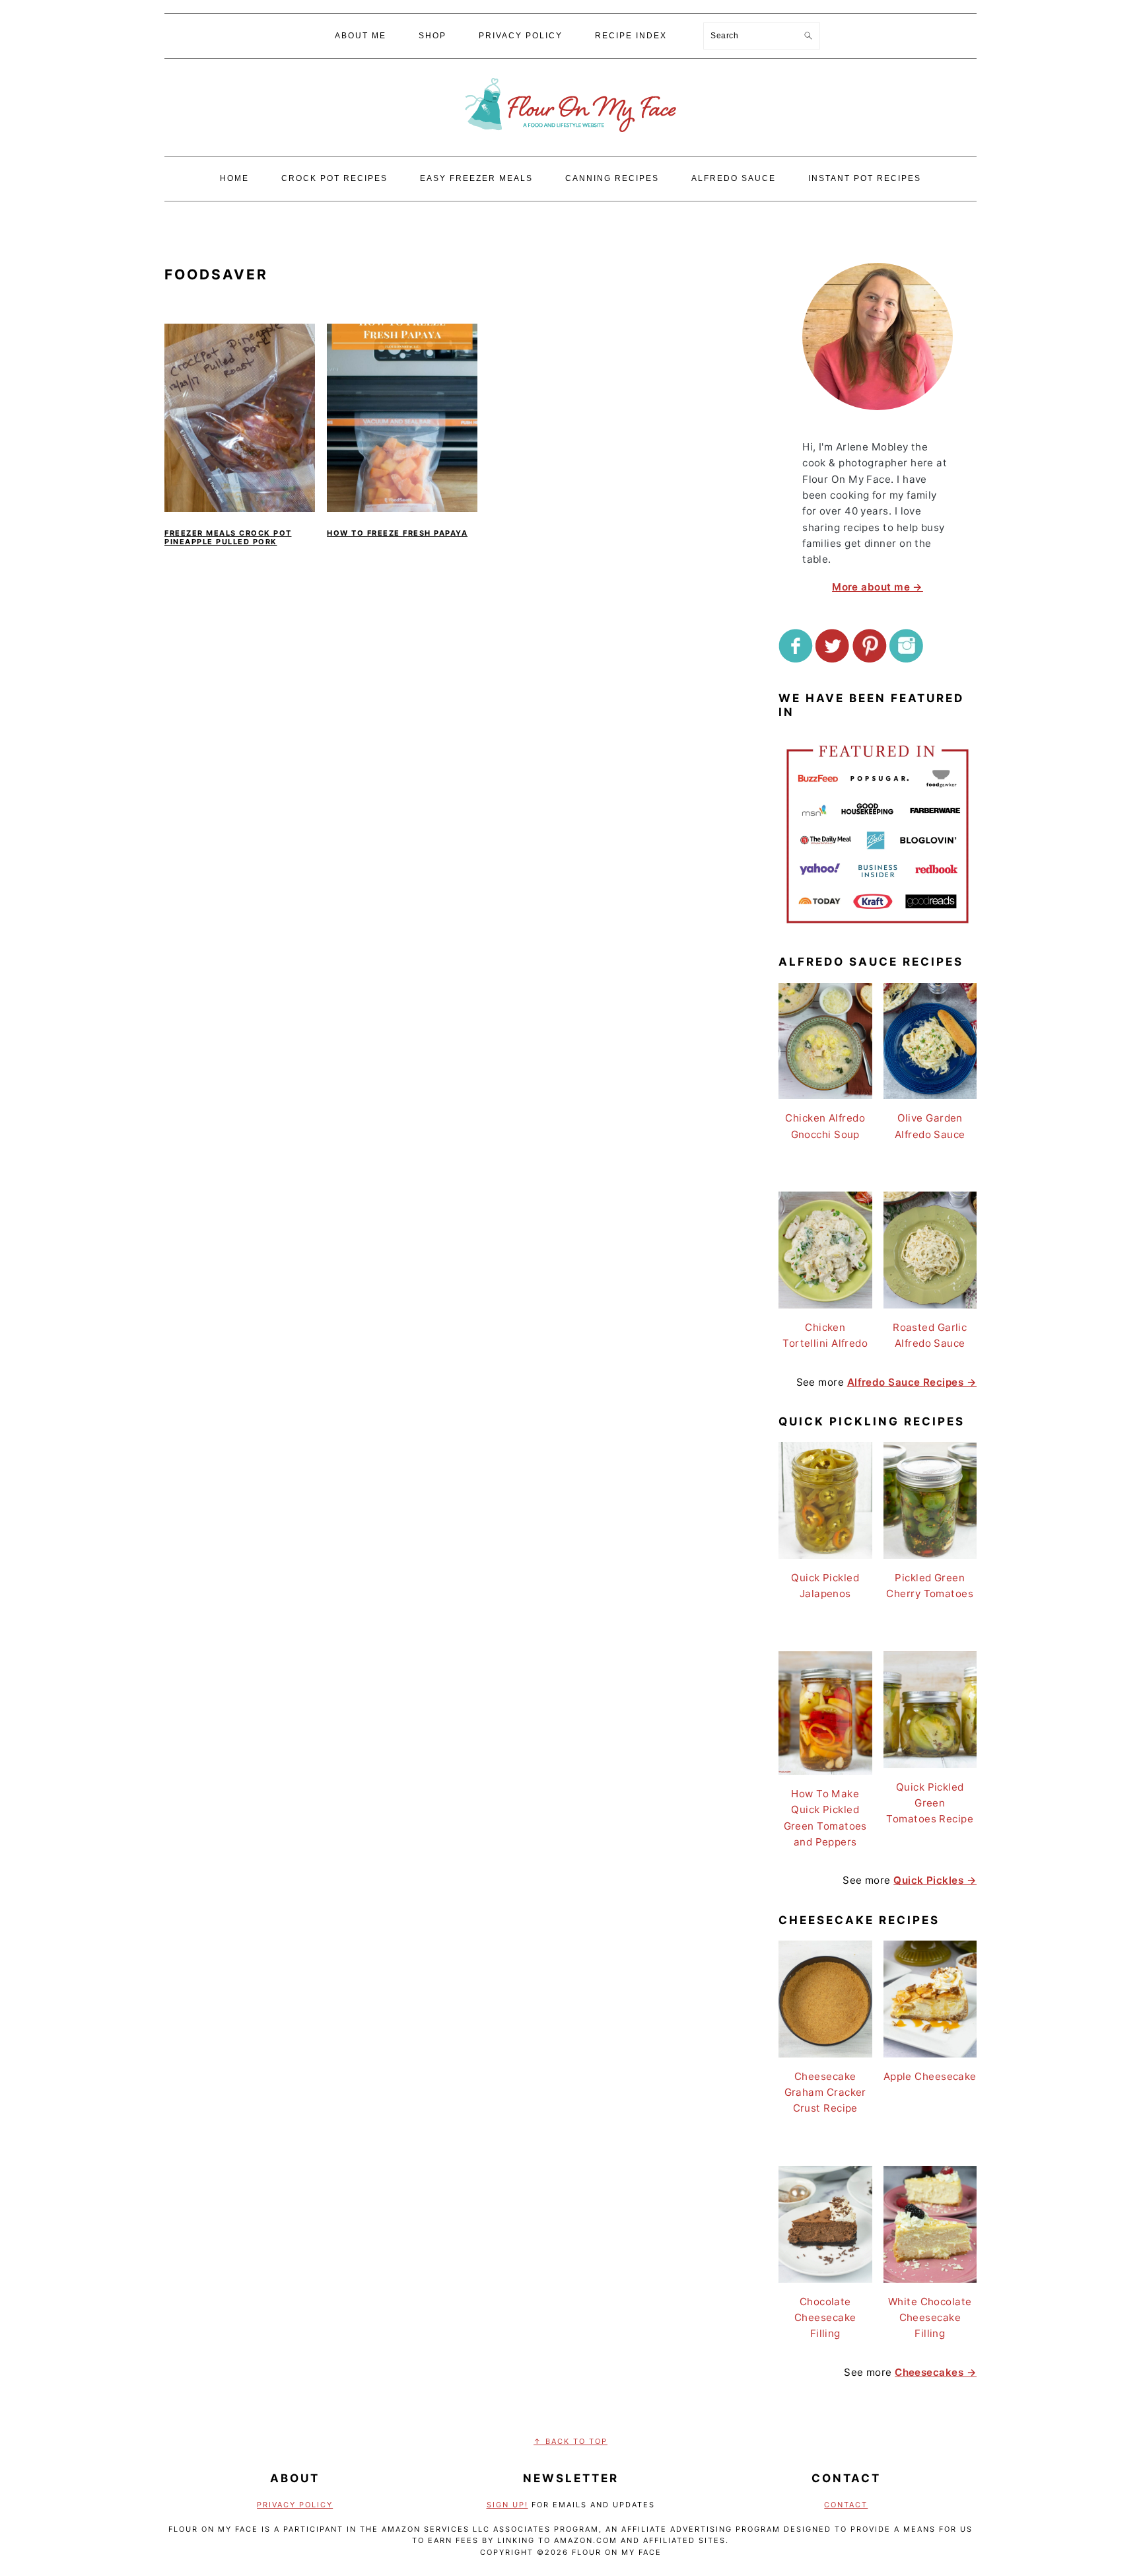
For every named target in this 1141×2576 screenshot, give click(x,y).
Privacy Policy (295, 2505)
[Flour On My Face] (570, 145)
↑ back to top (570, 2441)
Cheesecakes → (936, 2372)
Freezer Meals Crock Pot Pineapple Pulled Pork (228, 537)
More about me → (878, 587)
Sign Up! (507, 2505)
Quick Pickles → (935, 1880)
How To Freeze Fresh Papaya (397, 533)
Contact (846, 2505)
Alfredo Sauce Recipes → (912, 1382)
